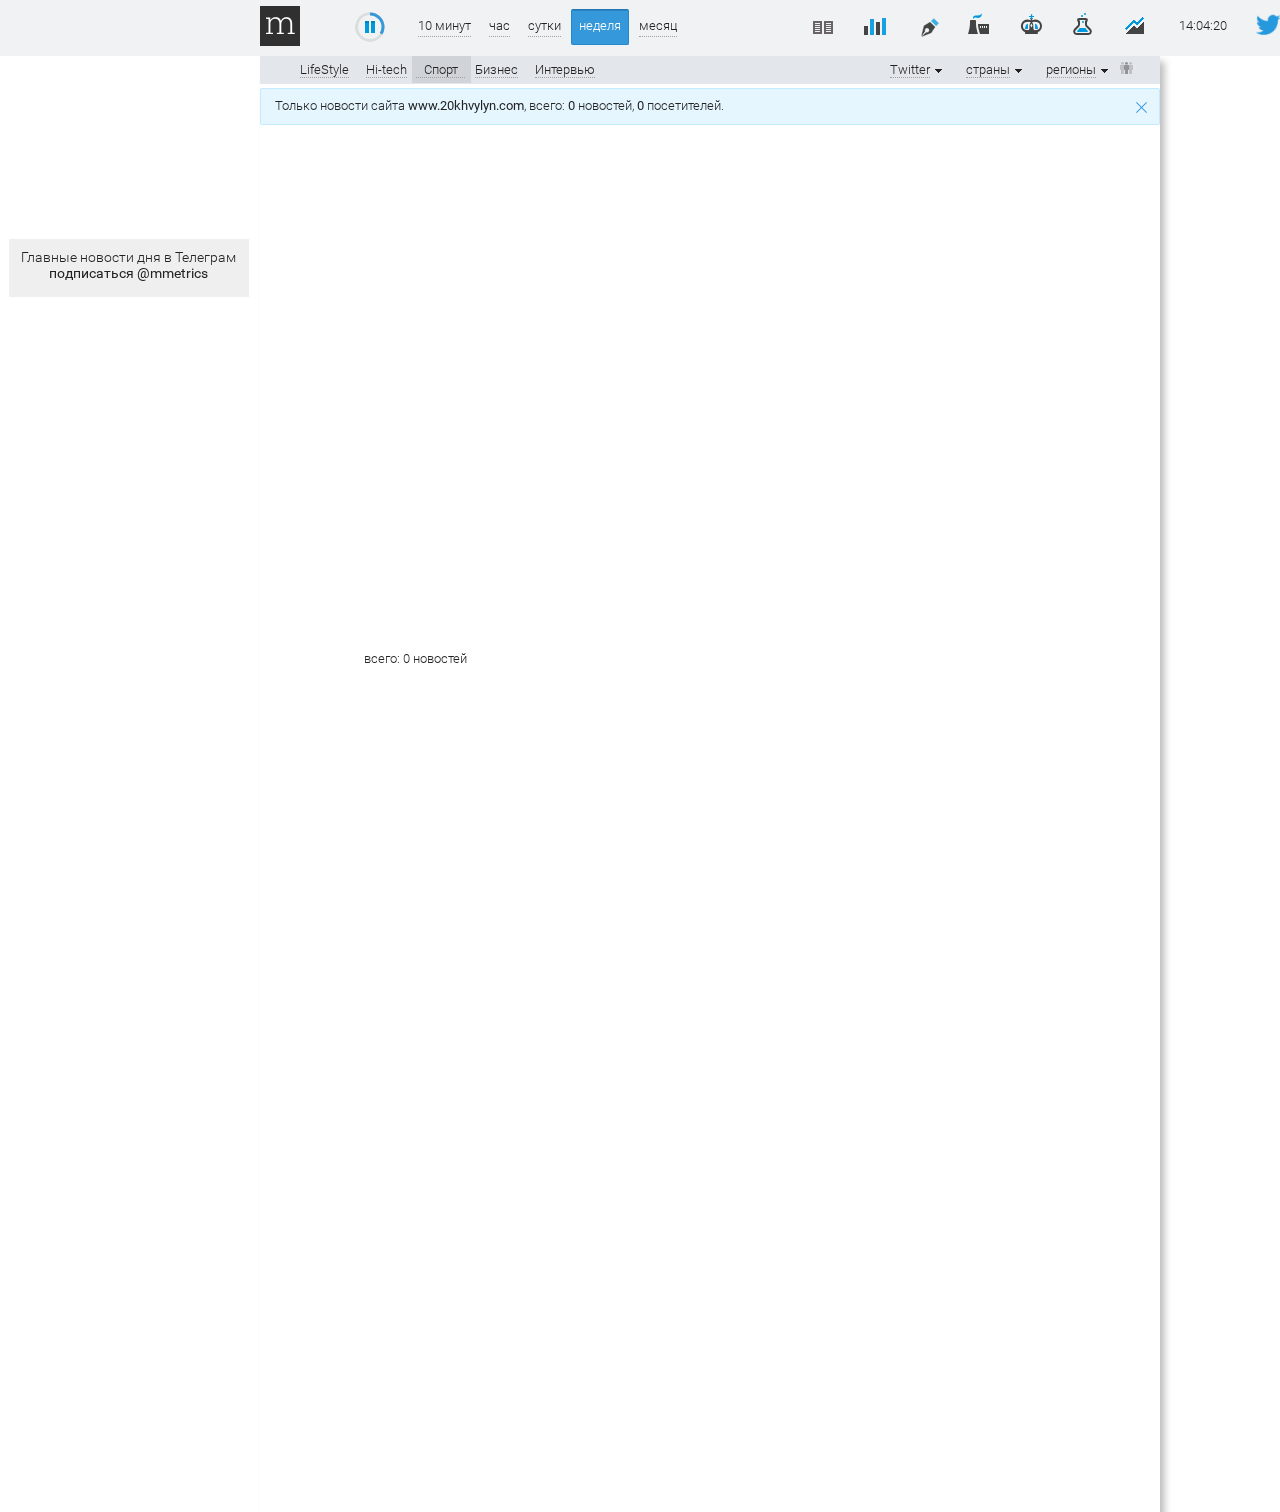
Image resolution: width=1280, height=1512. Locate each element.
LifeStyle (324, 69)
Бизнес (496, 69)
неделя (600, 25)
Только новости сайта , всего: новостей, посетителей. (502, 105)
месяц (658, 25)
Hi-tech (386, 69)
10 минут (444, 25)
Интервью (565, 69)
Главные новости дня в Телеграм (128, 265)
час (499, 25)
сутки (544, 25)
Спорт (441, 69)
